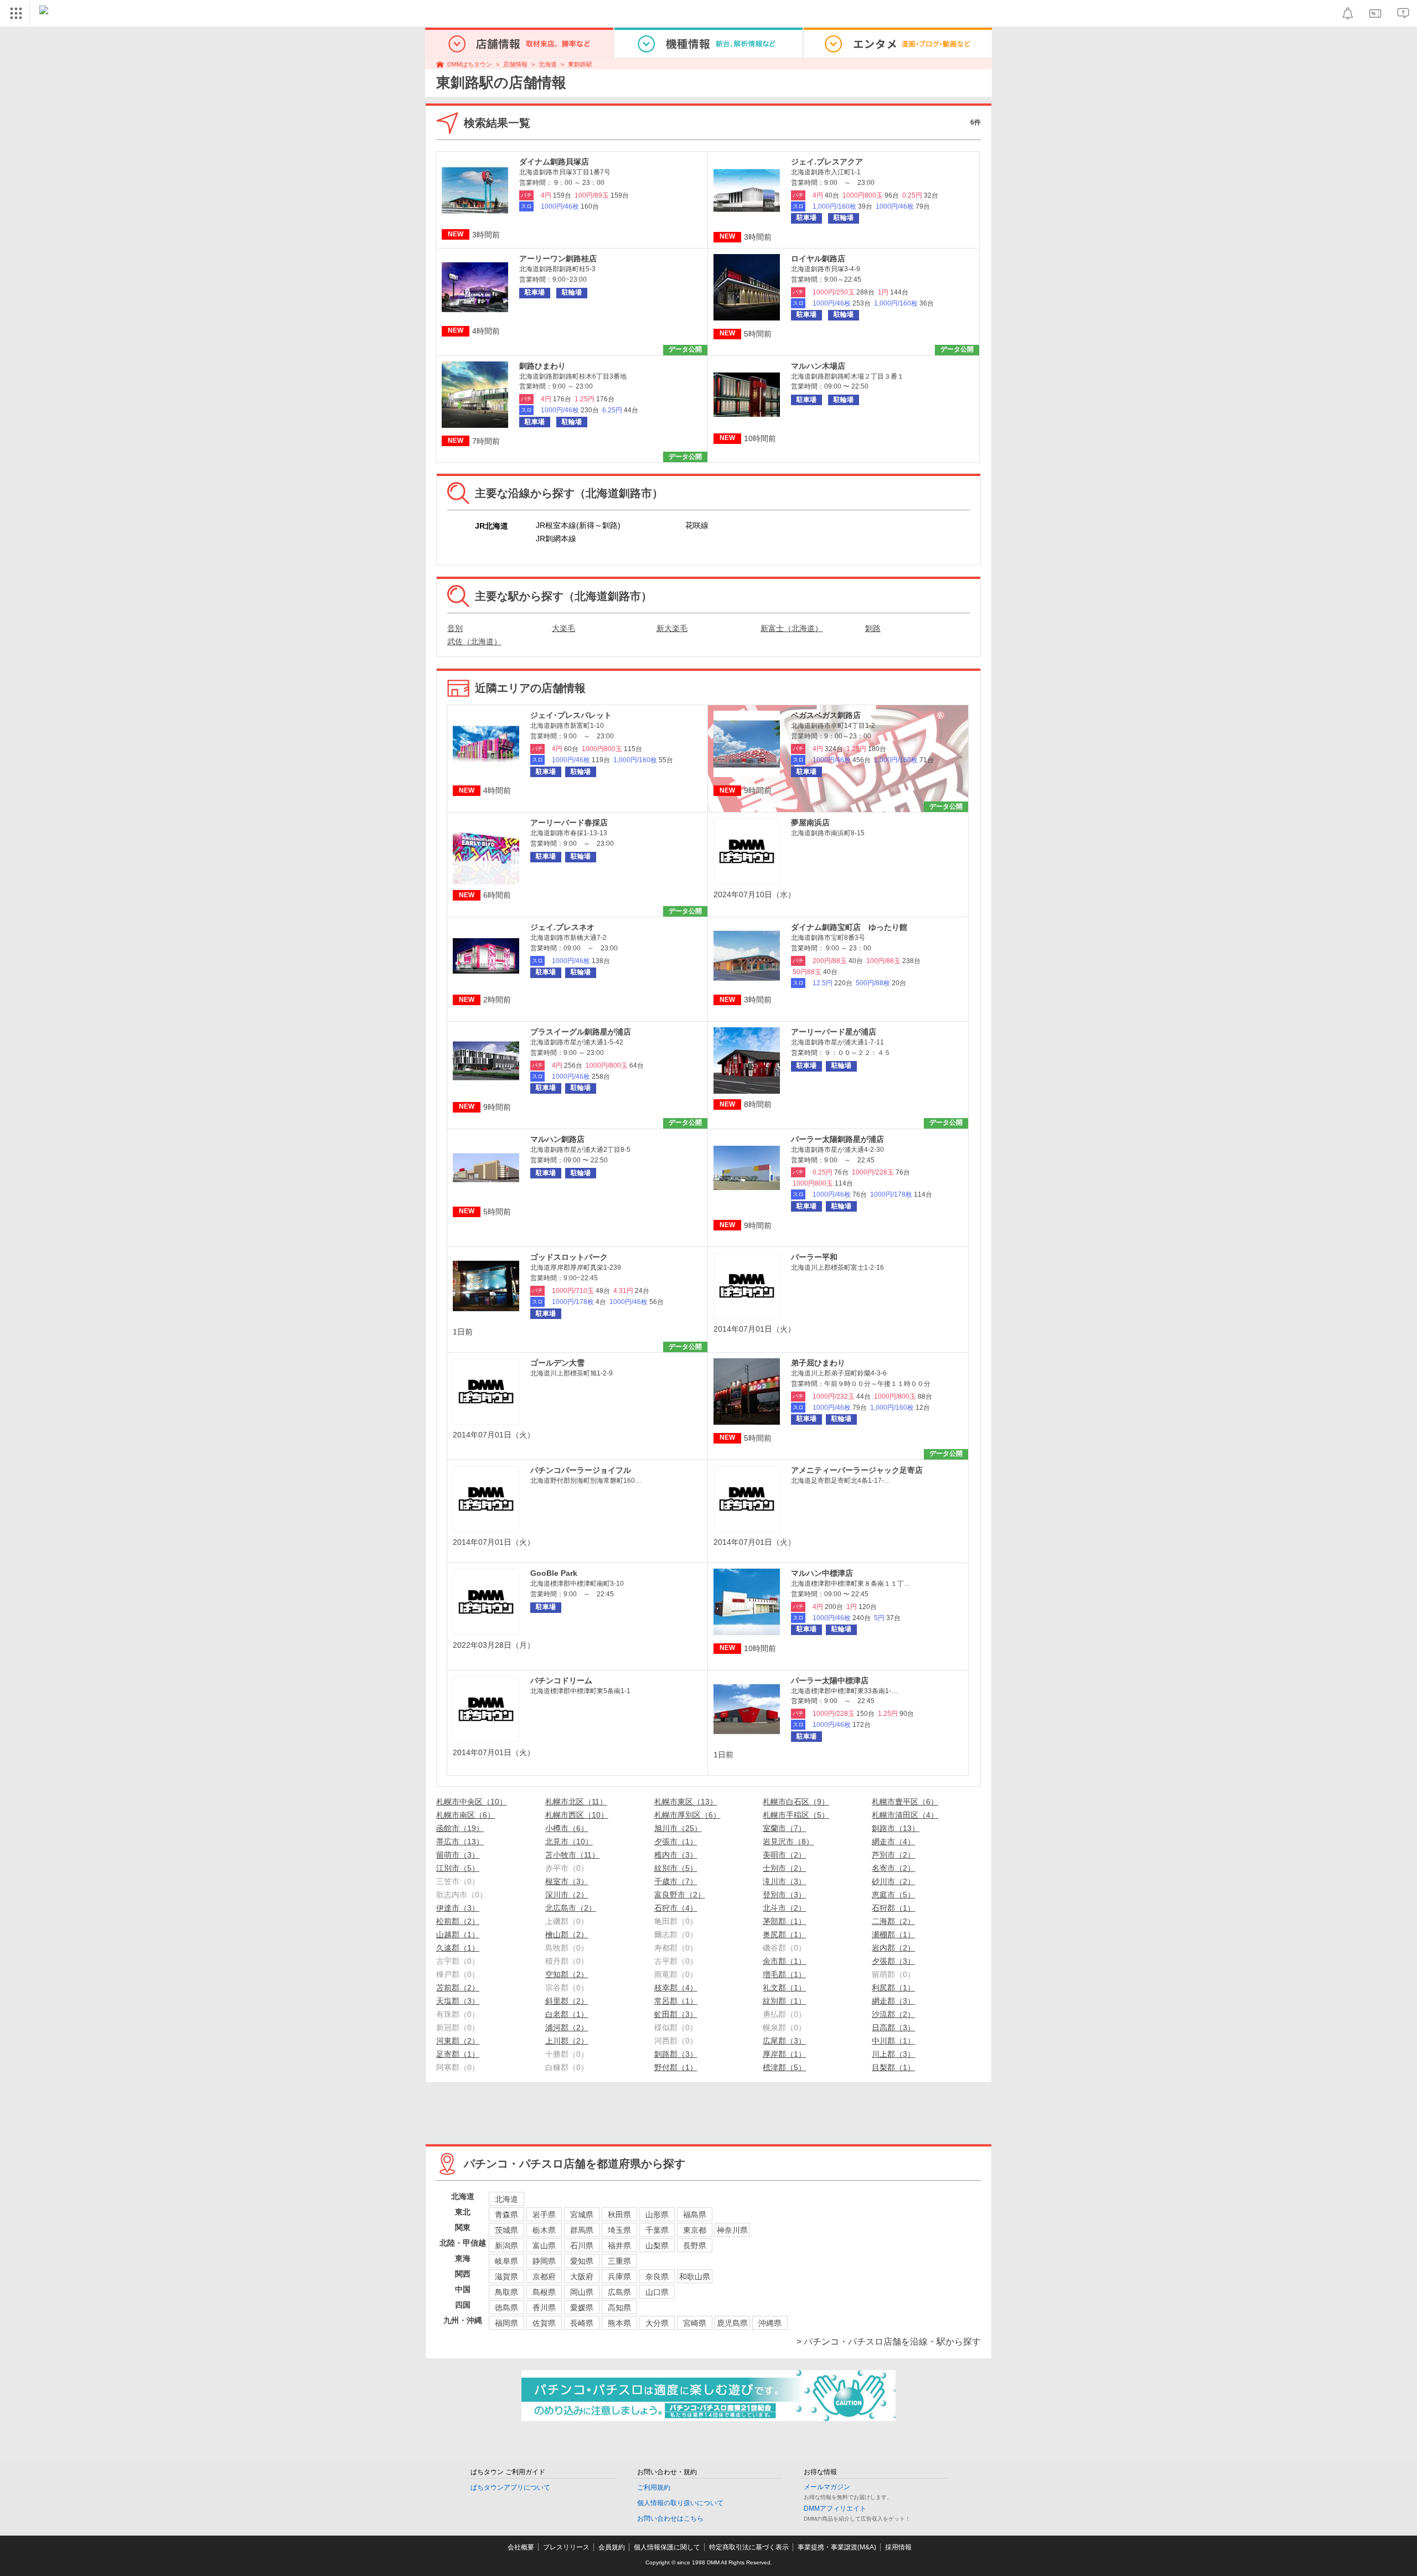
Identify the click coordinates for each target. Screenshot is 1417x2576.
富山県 (544, 2246)
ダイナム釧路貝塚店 (554, 162)
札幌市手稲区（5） (796, 1815)
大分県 (657, 2323)
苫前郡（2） (458, 1988)
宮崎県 (695, 2323)
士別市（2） (784, 1868)
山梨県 (657, 2246)
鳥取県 (506, 2292)
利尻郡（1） (893, 1988)
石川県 (582, 2246)
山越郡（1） (458, 1934)
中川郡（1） (893, 2041)
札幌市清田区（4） (905, 1815)
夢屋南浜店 (810, 823)
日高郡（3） (893, 2027)
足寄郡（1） (458, 2054)
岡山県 (582, 2292)
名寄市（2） (893, 1868)
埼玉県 (619, 2230)
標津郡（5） (784, 2067)
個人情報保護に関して (667, 2547)
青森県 (506, 2215)
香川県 (544, 2308)
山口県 (657, 2292)
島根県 (544, 2292)
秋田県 (619, 2215)
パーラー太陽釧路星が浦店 (837, 1139)
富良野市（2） (680, 1895)
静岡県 (544, 2261)
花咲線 (697, 525)
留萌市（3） (458, 1855)
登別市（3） (784, 1895)
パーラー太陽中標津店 (830, 1680)
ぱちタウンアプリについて (510, 2487)
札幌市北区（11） (576, 1802)
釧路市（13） (896, 1828)
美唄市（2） (784, 1855)
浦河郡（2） (567, 2027)
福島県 (695, 2215)
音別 (455, 628)
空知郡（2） (567, 1974)
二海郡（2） (893, 1921)
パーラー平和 (814, 1257)
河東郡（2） (458, 2041)
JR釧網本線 (556, 539)
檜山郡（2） (567, 1934)
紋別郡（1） (784, 2001)
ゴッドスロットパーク (569, 1257)
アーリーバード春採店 (569, 823)
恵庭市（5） (893, 1895)
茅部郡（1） (784, 1921)
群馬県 (582, 2230)
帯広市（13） (460, 1842)
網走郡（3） (893, 2001)
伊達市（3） (458, 1908)
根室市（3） (567, 1881)
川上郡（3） (893, 2054)
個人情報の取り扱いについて (680, 2503)
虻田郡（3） (676, 2014)
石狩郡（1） (893, 1908)
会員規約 (612, 2547)
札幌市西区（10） (577, 1815)
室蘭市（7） (784, 1828)
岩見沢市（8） (788, 1842)
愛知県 (582, 2261)
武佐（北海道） (474, 642)
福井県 (619, 2246)
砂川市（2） (893, 1881)
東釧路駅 (580, 64)
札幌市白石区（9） (796, 1802)
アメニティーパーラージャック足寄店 (857, 1470)
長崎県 (582, 2323)
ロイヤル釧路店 (818, 258)
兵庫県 (619, 2277)
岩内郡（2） (893, 1948)
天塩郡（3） (458, 2001)
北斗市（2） (784, 1908)
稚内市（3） (676, 1855)
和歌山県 (695, 2277)
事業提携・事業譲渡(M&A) (837, 2547)
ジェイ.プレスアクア (827, 162)
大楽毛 (563, 628)
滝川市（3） (784, 1881)
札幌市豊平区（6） (905, 1802)
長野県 (695, 2246)
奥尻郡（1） (784, 1934)
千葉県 (657, 2230)
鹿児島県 (732, 2323)
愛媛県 (582, 2308)
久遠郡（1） (458, 1948)
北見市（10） (569, 1842)
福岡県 (506, 2323)
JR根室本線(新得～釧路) (578, 525)
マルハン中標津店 (822, 1573)
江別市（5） (458, 1868)
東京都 (695, 2230)
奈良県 (657, 2277)
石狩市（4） (676, 1908)
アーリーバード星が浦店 (834, 1032)
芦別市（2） (893, 1855)
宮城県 (582, 2215)
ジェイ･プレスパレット (571, 715)
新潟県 (506, 2246)
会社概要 (521, 2547)
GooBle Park (554, 1573)
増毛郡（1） (784, 1974)
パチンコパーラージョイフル (581, 1470)
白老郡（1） (567, 2014)
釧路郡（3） (676, 2054)
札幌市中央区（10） (472, 1802)
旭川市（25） (678, 1828)
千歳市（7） (676, 1881)
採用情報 (898, 2547)
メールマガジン (827, 2487)
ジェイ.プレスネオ (562, 927)
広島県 (619, 2292)
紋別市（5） (676, 1868)
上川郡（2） (567, 2041)
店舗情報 (515, 64)
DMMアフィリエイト (835, 2508)
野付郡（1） (676, 2067)
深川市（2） (567, 1895)
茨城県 (506, 2230)
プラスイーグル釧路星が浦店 (581, 1032)
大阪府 (582, 2277)
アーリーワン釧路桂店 (558, 258)
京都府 (544, 2277)
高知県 (619, 2308)
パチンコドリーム (561, 1680)
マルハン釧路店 (557, 1139)
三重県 (619, 2261)
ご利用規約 (654, 2487)
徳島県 (506, 2308)
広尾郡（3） (784, 2041)
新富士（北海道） (792, 628)
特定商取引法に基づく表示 (749, 2547)
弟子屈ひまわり (818, 1363)
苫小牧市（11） (572, 1855)
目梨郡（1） (893, 2067)
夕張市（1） (676, 1842)
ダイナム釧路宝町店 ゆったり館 (849, 927)
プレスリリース (566, 2547)
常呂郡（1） (676, 2001)
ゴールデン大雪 (557, 1363)
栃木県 (544, 2230)
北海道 (548, 64)
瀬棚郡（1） (893, 1934)
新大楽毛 (672, 628)
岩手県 (544, 2215)
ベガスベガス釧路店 (826, 715)
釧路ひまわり (542, 366)
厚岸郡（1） (784, 2054)
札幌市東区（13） (686, 1802)
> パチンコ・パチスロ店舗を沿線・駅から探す (889, 2342)
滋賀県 (506, 2277)
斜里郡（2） (567, 2001)
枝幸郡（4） (676, 1988)
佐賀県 (544, 2323)
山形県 (657, 2215)
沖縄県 (770, 2323)
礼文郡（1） (784, 1988)
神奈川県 (732, 2230)
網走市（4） (893, 1842)
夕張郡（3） (893, 1961)
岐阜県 (506, 2261)
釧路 (873, 628)
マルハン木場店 (818, 366)
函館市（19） (460, 1828)
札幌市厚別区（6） (687, 1815)
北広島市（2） (571, 1908)
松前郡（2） (458, 1921)
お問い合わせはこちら (670, 2518)
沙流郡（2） (893, 2014)
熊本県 (619, 2323)
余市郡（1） (784, 1961)
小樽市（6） (567, 1828)
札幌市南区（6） (466, 1815)
